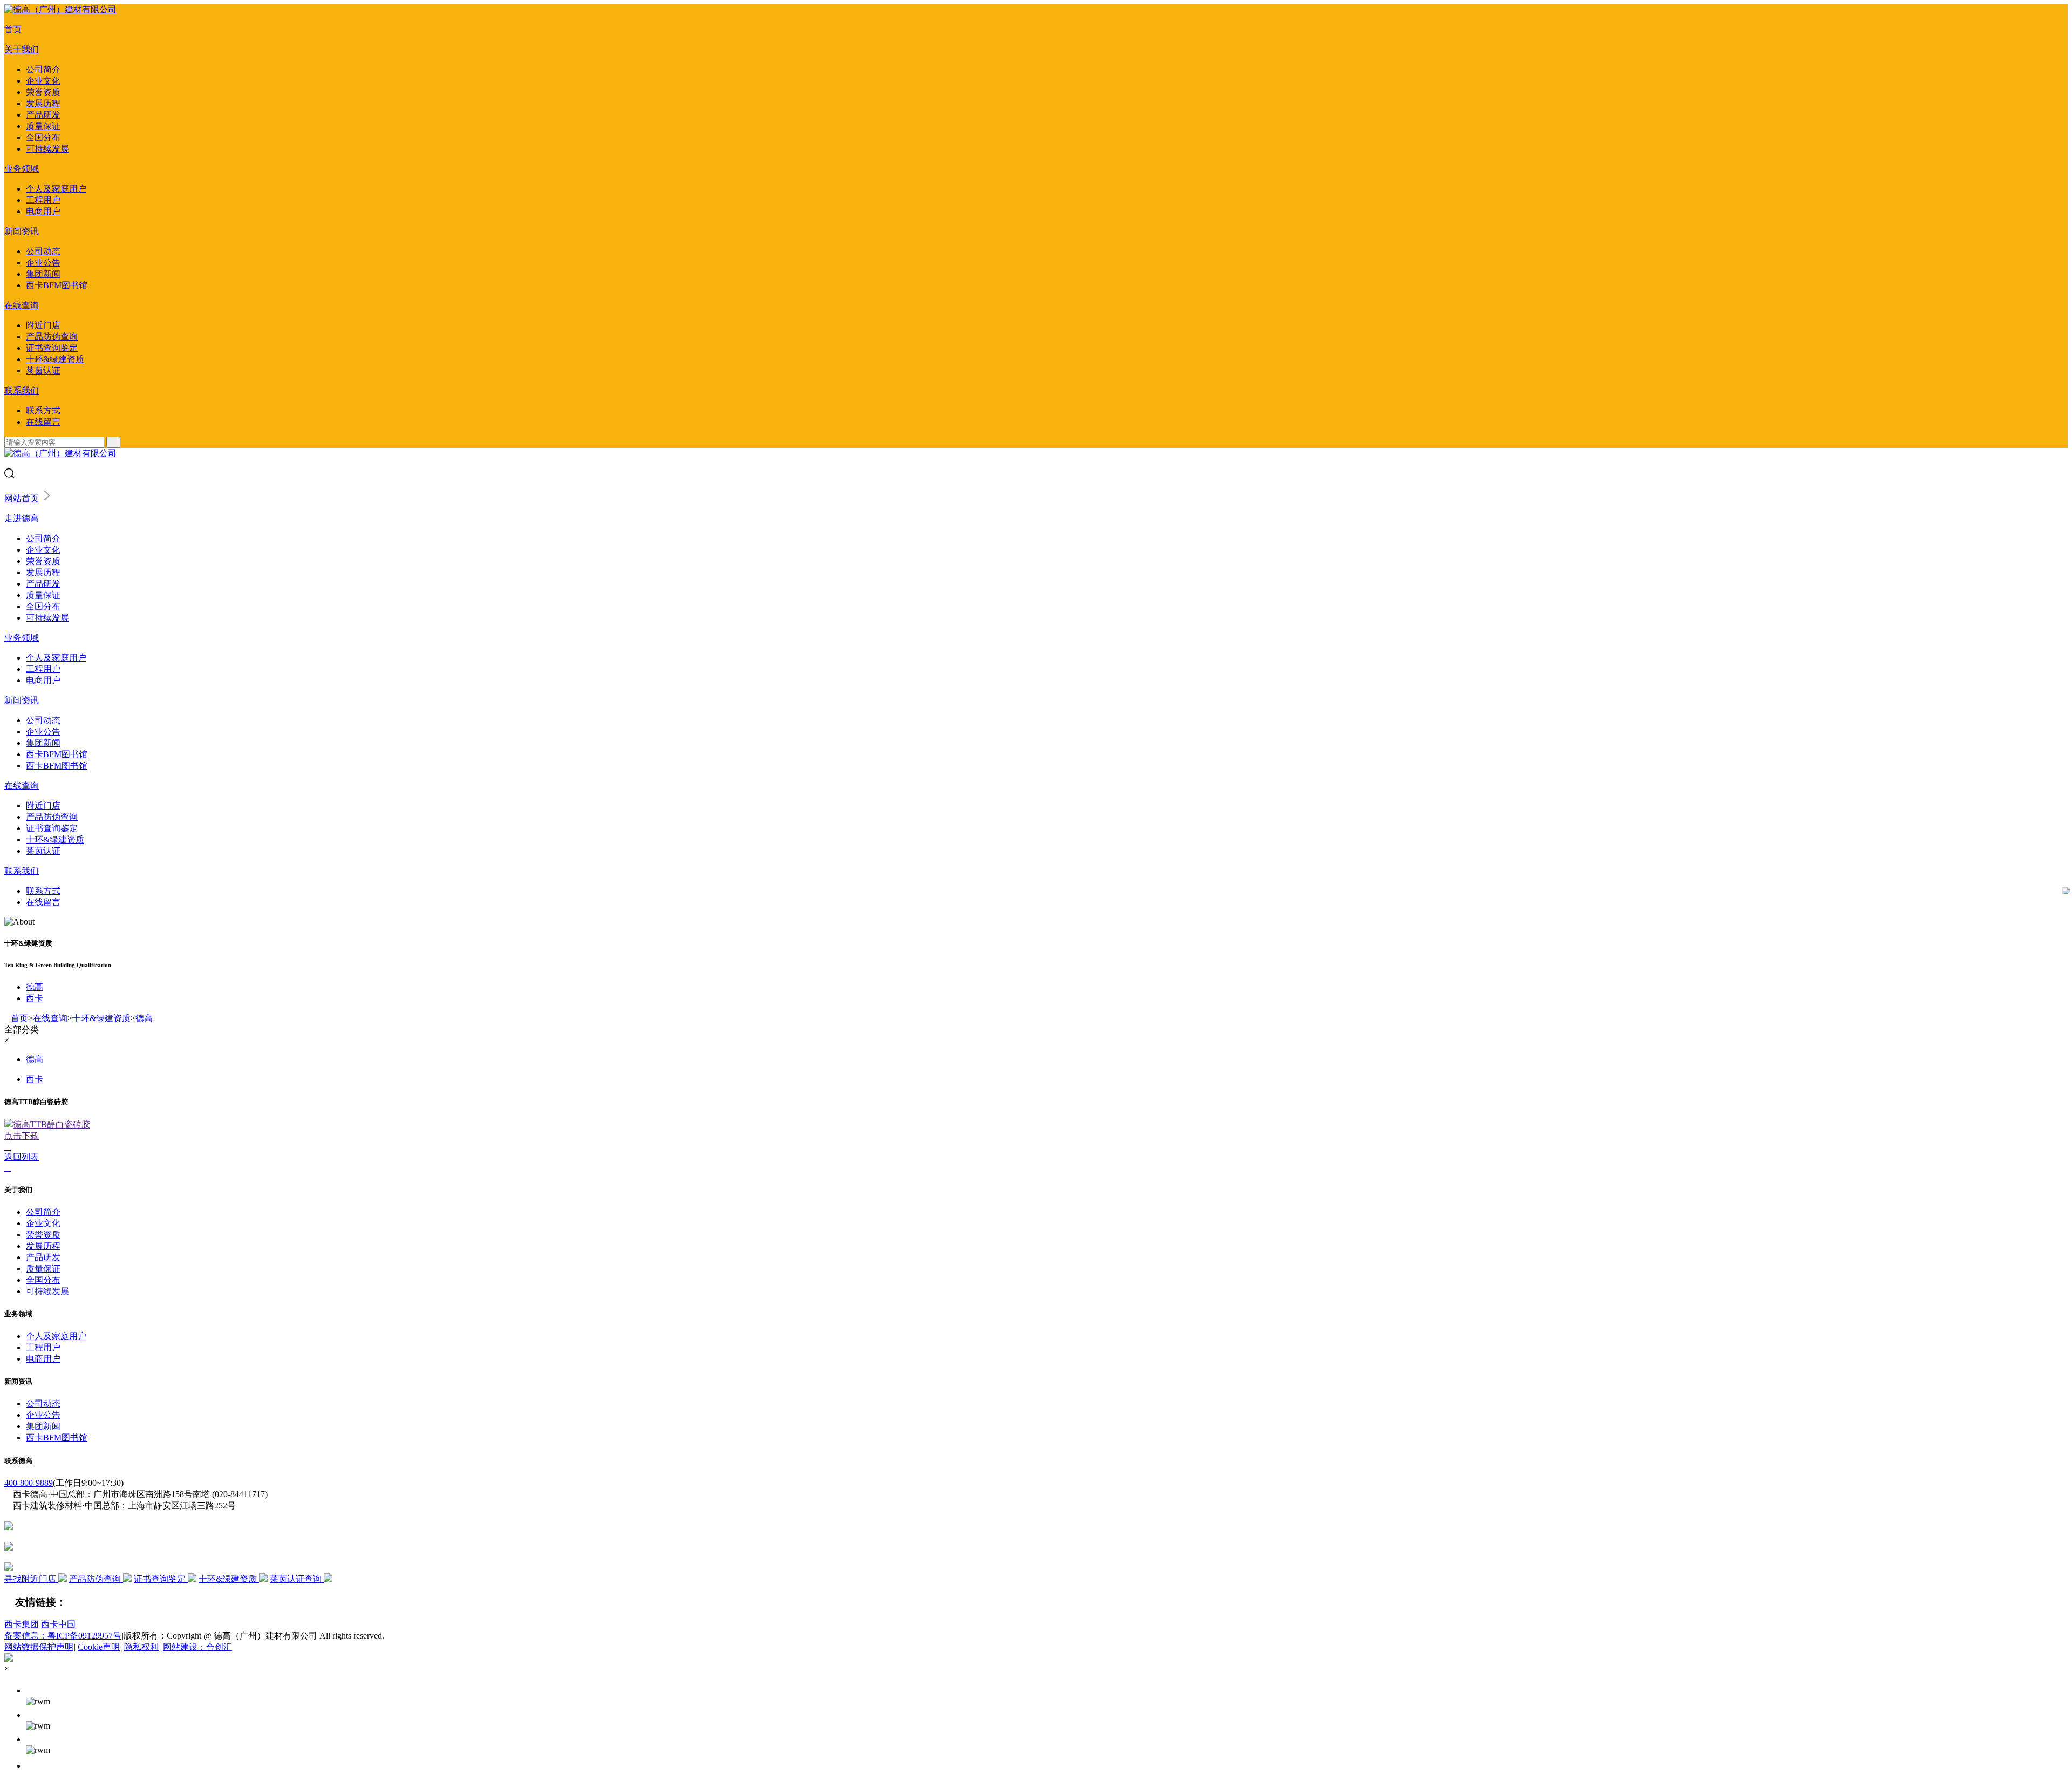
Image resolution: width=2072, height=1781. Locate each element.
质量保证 (43, 126)
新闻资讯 (22, 231)
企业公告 (43, 263)
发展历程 (43, 103)
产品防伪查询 (52, 337)
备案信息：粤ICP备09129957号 (63, 1636)
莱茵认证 (43, 371)
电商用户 (43, 211)
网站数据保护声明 (39, 1647)
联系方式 (43, 410)
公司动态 (43, 251)
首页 (13, 29)
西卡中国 (58, 1624)
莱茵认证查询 (297, 1579)
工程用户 (43, 200)
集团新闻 (43, 274)
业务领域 (22, 169)
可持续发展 (47, 149)
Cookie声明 (99, 1647)
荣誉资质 (43, 92)
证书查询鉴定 (52, 348)
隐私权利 (141, 1647)
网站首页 (22, 498)
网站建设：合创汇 (197, 1647)
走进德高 (22, 518)
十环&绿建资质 (55, 359)
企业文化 (43, 81)
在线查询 (22, 305)
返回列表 (22, 1157)
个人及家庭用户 (56, 189)
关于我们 (22, 49)
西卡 (35, 998)
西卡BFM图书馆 (57, 285)
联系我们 (22, 390)
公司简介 (43, 69)
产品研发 (43, 115)
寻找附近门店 (31, 1579)
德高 (35, 987)
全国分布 (43, 137)
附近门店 (43, 325)
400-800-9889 (29, 1483)
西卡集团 (22, 1624)
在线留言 (43, 422)
